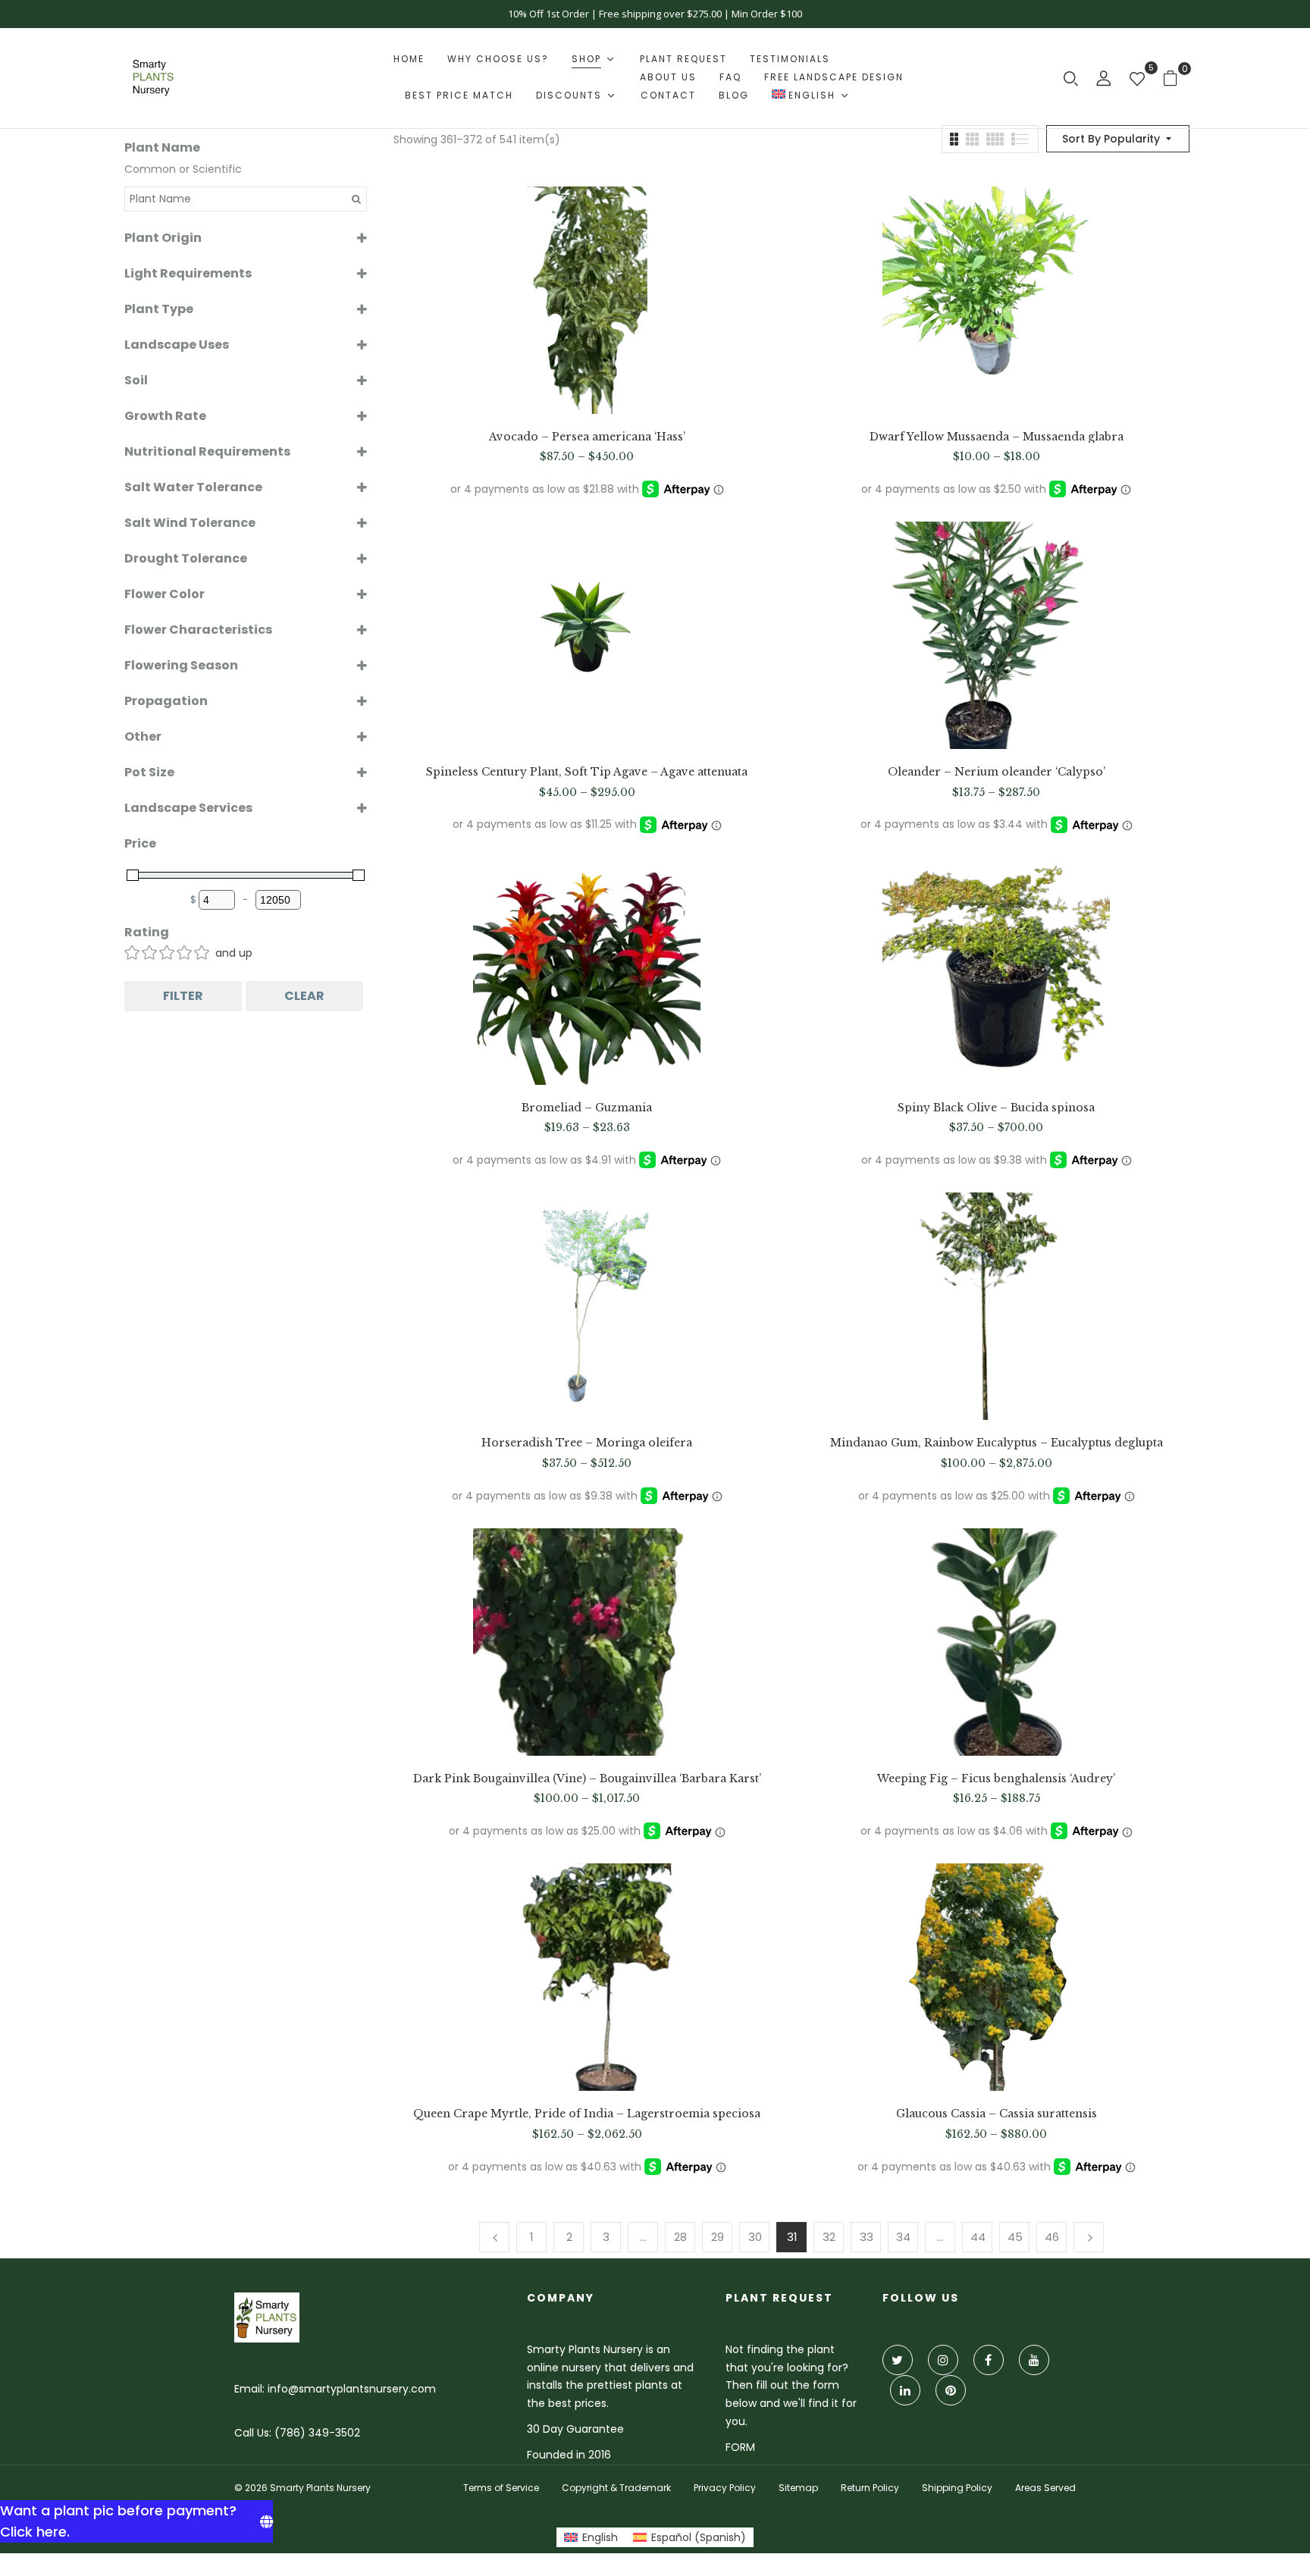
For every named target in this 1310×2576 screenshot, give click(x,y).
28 (680, 2237)
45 (1015, 2237)
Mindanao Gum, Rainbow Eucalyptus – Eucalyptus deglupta (997, 1443)
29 (718, 2237)
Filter (183, 996)
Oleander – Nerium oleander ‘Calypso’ (997, 772)
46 (1052, 2237)
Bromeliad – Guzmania (587, 1108)
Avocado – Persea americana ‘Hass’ (587, 437)
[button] (1176, 78)
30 (755, 2237)
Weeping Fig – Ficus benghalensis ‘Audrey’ (996, 1779)
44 (978, 2237)
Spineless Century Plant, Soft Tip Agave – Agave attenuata (587, 772)
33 (867, 2237)
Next (1089, 2237)
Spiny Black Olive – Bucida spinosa (996, 1108)
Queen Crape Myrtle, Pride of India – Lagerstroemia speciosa (587, 2114)
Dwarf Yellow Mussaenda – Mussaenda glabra (997, 437)
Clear (304, 996)
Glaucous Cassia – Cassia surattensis (997, 2114)
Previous (494, 2237)
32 (829, 2237)
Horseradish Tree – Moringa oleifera (587, 1443)
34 (903, 2237)
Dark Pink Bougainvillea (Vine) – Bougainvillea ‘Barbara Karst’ (587, 1779)
